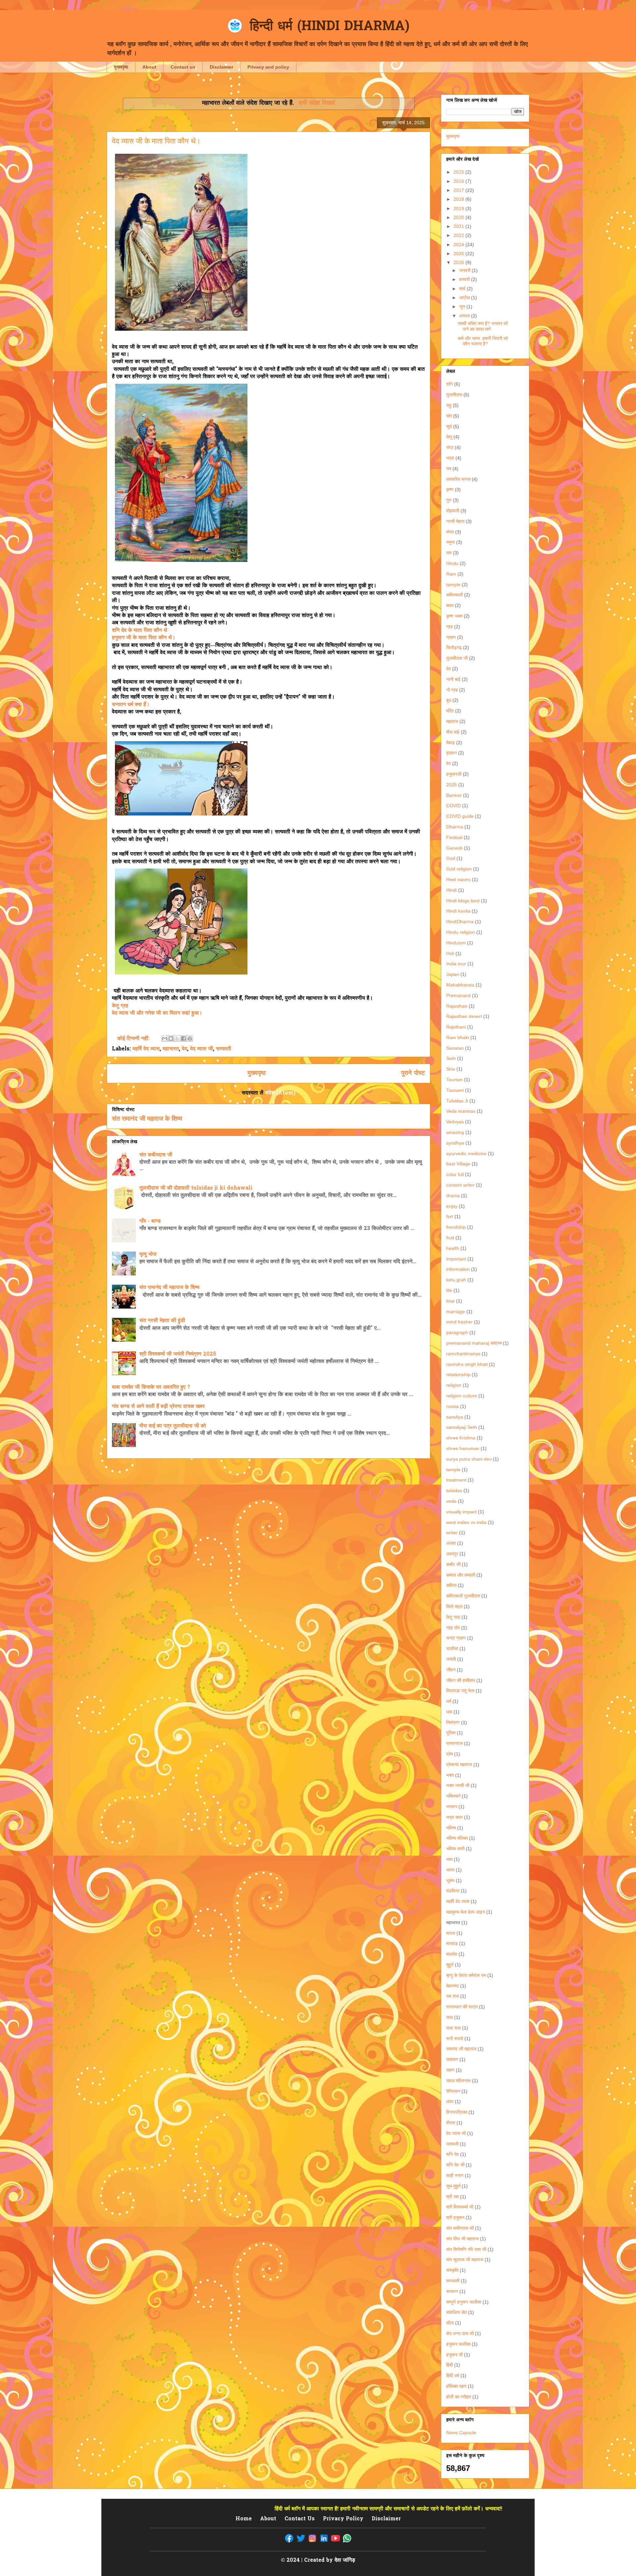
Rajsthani (456, 1027)
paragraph (457, 1332)
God (451, 858)
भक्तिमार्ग (453, 1796)
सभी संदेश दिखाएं (317, 103)
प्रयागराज (454, 1743)
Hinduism (456, 943)
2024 (459, 245)
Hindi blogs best (463, 901)
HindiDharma (460, 922)
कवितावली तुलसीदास (463, 1596)
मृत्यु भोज (148, 1255)
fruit (450, 1238)
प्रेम (450, 1754)
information (458, 1269)
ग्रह (450, 627)
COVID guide (460, 816)
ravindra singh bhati (467, 1364)
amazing (455, 1132)
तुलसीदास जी (457, 658)
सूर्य (449, 426)
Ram (451, 574)
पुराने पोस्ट (413, 1073)
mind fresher (459, 1322)
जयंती (451, 1659)
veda (451, 1501)
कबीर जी (453, 1564)
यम (449, 469)
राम (449, 553)
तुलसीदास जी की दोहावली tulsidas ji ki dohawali (196, 1188)
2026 (459, 262)
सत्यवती (224, 1049)
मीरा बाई (453, 732)
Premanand (458, 995)
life (449, 1290)
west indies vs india (466, 1522)
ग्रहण (451, 637)
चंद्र (450, 447)
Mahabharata (460, 985)
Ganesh (454, 848)
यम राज (452, 1996)
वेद (185, 1049)
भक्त (450, 1775)
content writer (460, 1185)
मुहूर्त (450, 1965)
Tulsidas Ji (457, 1101)
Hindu (452, 563)
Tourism (454, 1080)
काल (450, 605)
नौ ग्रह (452, 690)
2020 (459, 217)
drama (453, 1196)
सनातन (452, 2291)
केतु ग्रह (120, 1006)
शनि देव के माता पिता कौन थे (140, 631)
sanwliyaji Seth (462, 1427)
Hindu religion (461, 932)
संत (449, 416)
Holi (450, 953)
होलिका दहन (456, 2386)
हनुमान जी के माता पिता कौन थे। (144, 638)
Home (244, 2519)
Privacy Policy (343, 2519)
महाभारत (171, 1049)
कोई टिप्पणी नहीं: (134, 1039)
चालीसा (452, 1649)
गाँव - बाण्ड (150, 1221)
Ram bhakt (458, 1037)
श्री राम (452, 2197)
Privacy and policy (268, 67)
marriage (456, 1312)
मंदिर (450, 711)
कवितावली (454, 595)
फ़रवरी (465, 279)
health (453, 1248)
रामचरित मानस (458, 479)
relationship (458, 1374)
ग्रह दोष (453, 1628)
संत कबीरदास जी (156, 1155)
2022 (459, 235)
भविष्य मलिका (457, 1838)
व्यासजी (452, 2144)
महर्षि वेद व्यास (146, 1049)
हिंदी (450, 2365)
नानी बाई (453, 679)
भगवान (452, 1807)
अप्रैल (465, 298)
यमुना (450, 542)
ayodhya (455, 1143)
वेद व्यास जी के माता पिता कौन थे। (156, 141)
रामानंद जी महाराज (461, 2049)
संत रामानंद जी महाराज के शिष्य (147, 1119)
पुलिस (451, 1733)
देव (449, 669)
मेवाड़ (450, 743)
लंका (450, 2101)
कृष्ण (450, 489)
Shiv (451, 1069)
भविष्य (451, 1828)
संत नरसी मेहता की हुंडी (162, 1321)
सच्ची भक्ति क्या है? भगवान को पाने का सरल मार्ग (483, 326)
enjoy (452, 1206)
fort (450, 1216)
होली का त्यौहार (459, 2397)
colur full (455, 1174)
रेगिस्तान (453, 2091)
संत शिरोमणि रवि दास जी (466, 2249)
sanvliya (455, 1417)
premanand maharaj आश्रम (474, 1343)
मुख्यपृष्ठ (121, 67)
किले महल (454, 1606)
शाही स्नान (455, 2175)
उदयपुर (452, 1554)
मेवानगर (452, 1986)
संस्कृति (452, 2270)
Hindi (451, 890)
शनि (450, 384)
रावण (450, 2070)
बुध (449, 700)
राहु (449, 405)
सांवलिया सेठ (456, 2312)
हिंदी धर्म (453, 2376)
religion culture (462, 1396)
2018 (459, 199)
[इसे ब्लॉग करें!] (171, 1038)
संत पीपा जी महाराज (462, 2239)
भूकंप (450, 1880)
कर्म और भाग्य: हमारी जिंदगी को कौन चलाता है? (483, 341)
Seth (451, 1058)
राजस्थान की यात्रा (462, 2007)
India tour (456, 964)
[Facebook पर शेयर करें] (184, 1038)
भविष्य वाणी (455, 1849)
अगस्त (465, 316)
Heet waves (458, 879)
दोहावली (453, 511)
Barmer (454, 795)
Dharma (455, 827)
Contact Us (300, 2519)
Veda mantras (461, 1111)
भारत (450, 1870)
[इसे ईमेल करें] (165, 1038)
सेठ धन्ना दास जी (460, 2333)
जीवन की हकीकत (461, 1680)
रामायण (452, 2059)
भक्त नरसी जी (458, 1785)
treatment (456, 1480)
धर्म (449, 1701)
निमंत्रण (453, 1722)
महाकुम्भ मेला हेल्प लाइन (466, 1912)
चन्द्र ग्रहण (456, 1638)
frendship (456, 1227)
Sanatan (455, 1048)
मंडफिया (453, 1891)
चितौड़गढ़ (454, 647)
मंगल (450, 532)
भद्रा (450, 458)
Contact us (183, 67)
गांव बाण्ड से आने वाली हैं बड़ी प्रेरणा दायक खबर (158, 1407)
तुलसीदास (454, 395)
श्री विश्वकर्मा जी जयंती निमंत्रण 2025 (178, 1354)
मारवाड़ (452, 1943)
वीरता (451, 2123)
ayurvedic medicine (466, 1153)
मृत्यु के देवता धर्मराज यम (466, 1975)
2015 (459, 172)
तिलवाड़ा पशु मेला (460, 1691)
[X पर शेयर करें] (177, 1038)
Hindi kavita (458, 911)
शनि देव (452, 2154)
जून (463, 307)
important (456, 1259)
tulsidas (454, 1490)
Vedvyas (455, 1122)
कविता (451, 1585)
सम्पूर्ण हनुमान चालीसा (464, 2302)
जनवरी (465, 270)
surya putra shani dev (469, 1459)
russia (452, 1406)
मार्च (463, 289)
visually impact (461, 1512)
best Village (458, 1164)
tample (453, 585)
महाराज (452, 721)
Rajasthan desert (464, 1016)
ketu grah (456, 1280)
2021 (459, 226)
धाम (449, 1712)
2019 (459, 208)
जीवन (451, 1670)
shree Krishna (461, 1438)
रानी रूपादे (455, 2039)
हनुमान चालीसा (458, 2344)
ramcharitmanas (463, 1354)
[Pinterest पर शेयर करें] (190, 1038)
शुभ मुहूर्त (453, 2186)
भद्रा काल (454, 1817)
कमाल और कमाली (461, 1575)
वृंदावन (451, 753)
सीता (450, 2323)
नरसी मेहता (455, 521)
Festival (454, 837)
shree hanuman (463, 1448)
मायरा (451, 1933)
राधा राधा (453, 2028)
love (450, 1301)
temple (453, 1470)
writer (452, 1533)
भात (449, 1859)
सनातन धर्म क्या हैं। (131, 705)
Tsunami (455, 1090)
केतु (449, 437)
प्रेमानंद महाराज (459, 1764)
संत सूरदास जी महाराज (465, 2260)
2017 (459, 190)
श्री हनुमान (455, 2217)
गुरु (449, 500)
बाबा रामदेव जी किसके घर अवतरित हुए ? (151, 1387)
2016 (459, 181)
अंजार (451, 1543)
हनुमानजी (454, 774)
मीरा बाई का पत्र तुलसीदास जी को (173, 1426)
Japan (453, 974)
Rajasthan (457, 1006)
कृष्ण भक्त (454, 616)
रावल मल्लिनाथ (458, 2081)
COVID (453, 806)
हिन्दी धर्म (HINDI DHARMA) (330, 27)
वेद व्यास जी (202, 1049)
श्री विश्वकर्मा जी (460, 2207)
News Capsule (461, 2433)
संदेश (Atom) (280, 1093)
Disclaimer (221, 67)
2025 (459, 253)
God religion (459, 869)
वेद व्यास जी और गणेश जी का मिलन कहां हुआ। (157, 1013)
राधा (450, 2017)
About (149, 67)
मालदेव (452, 1954)
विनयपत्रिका (457, 2112)
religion (454, 1385)
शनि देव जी (455, 2165)
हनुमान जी (454, 2355)
